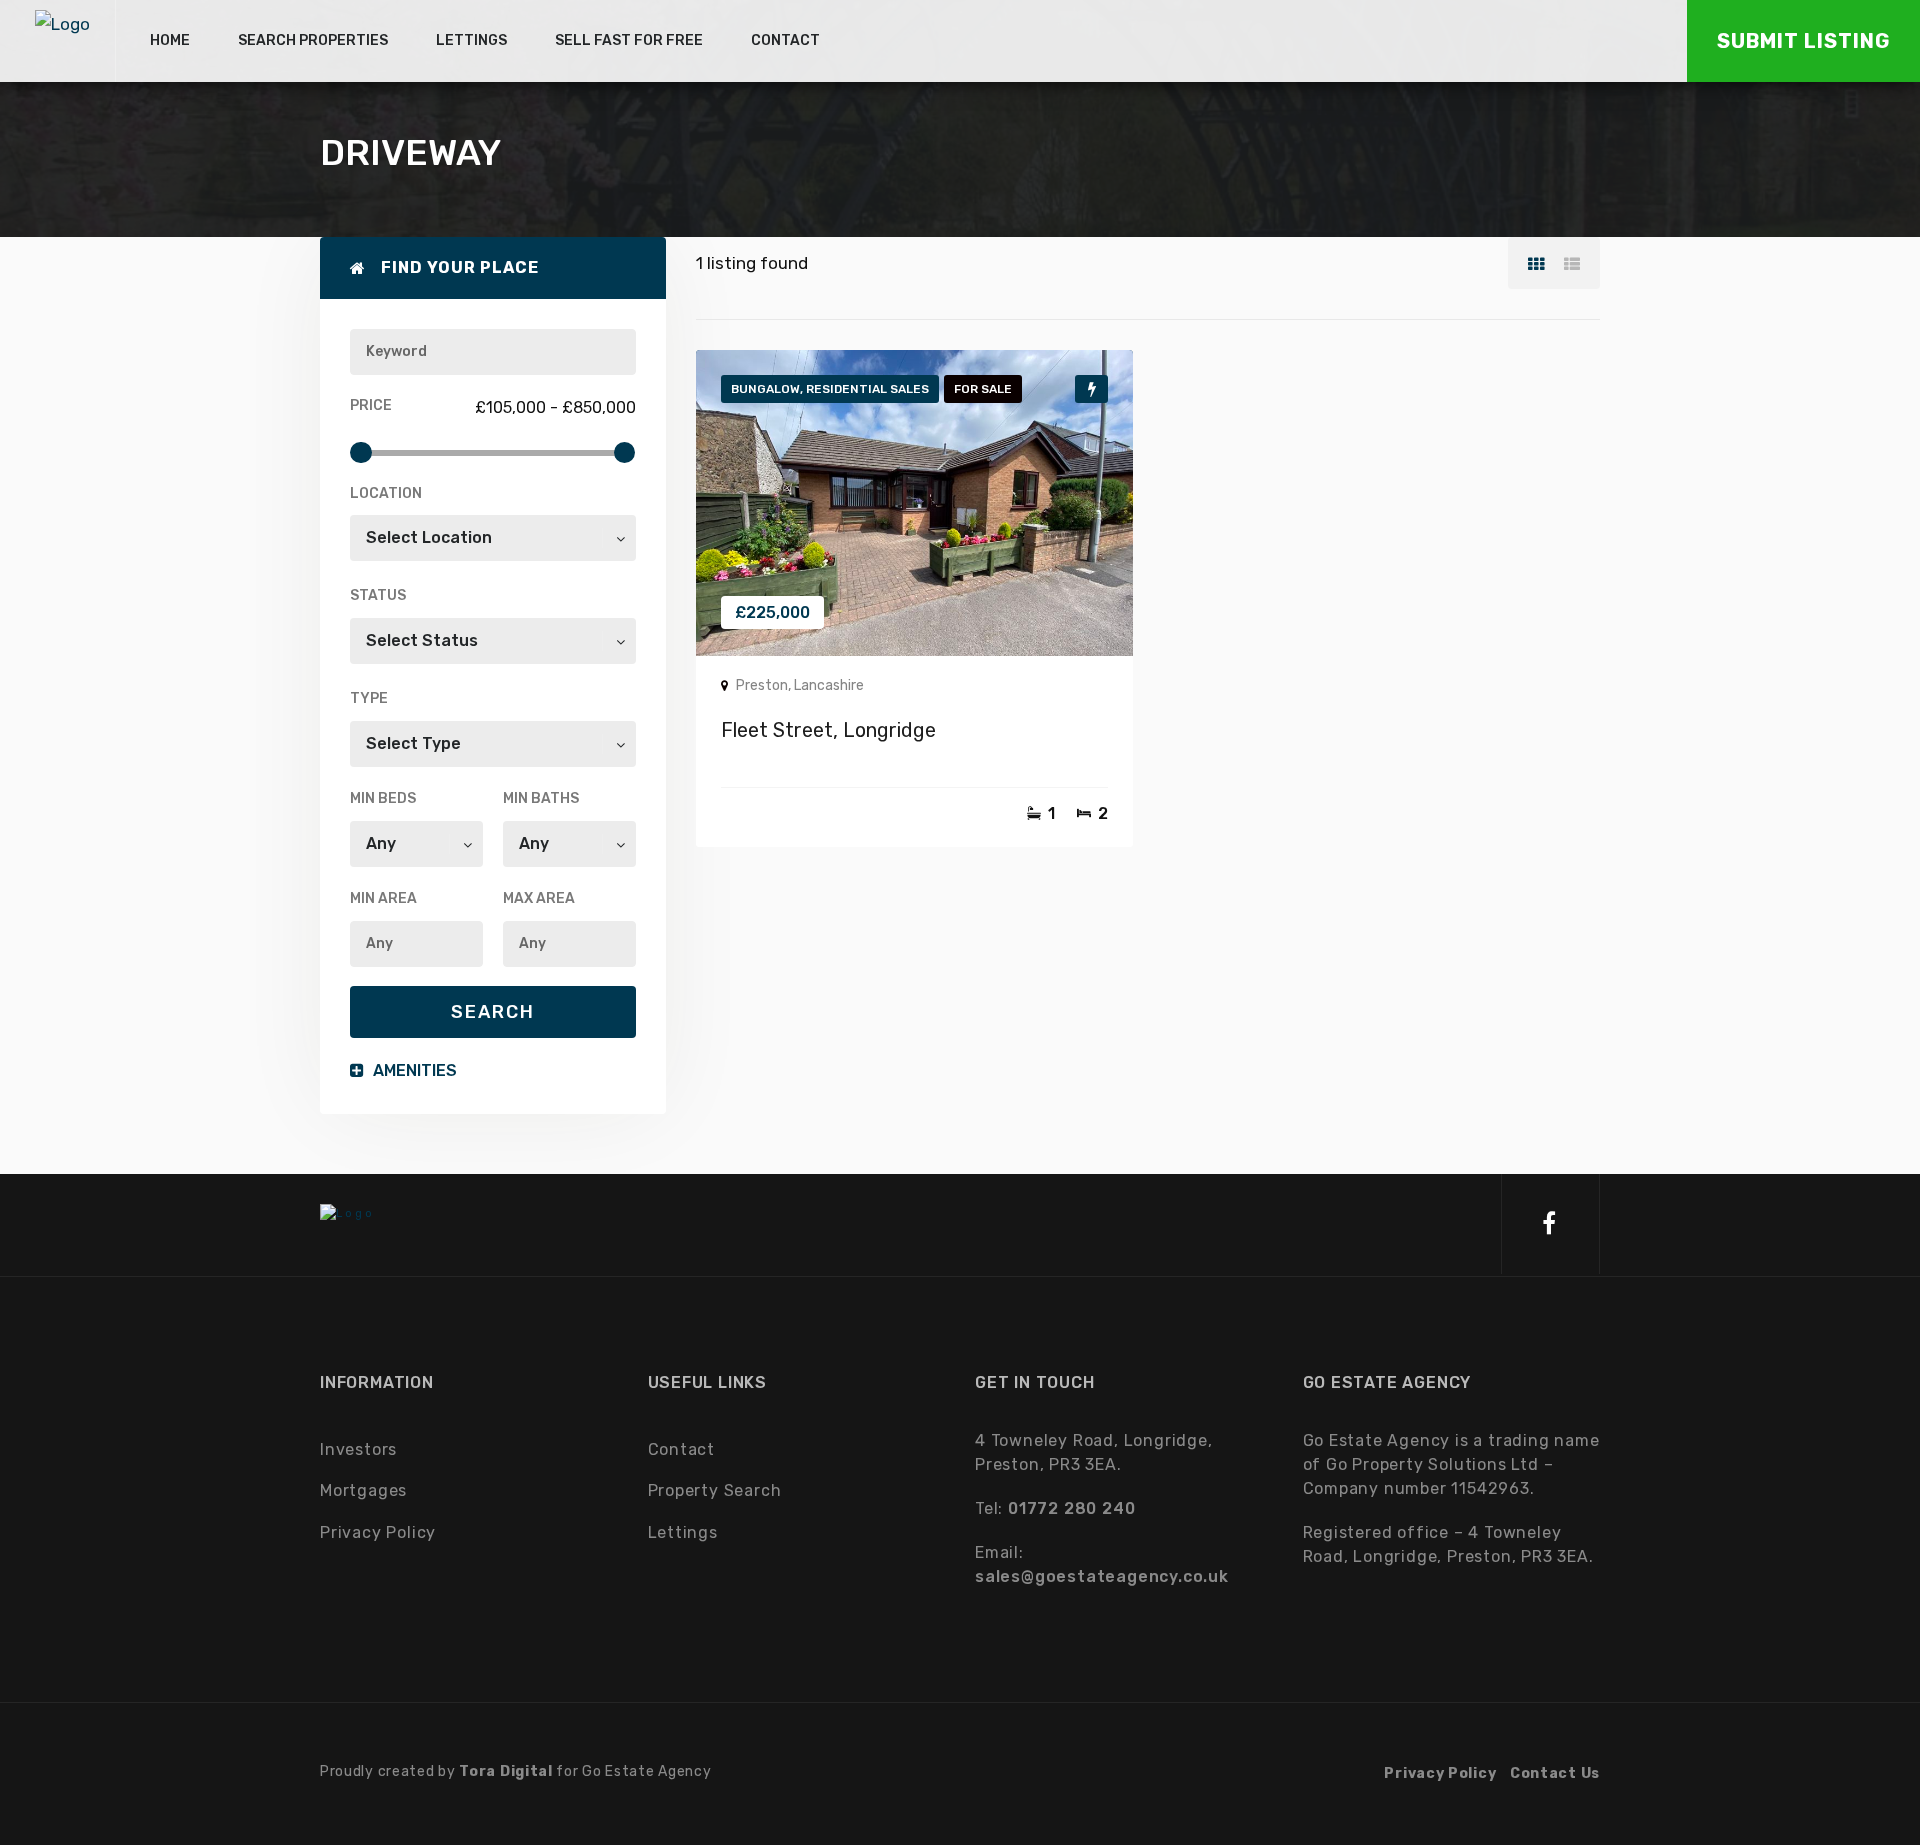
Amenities (413, 1070)
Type (369, 698)
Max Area (539, 898)
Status (378, 595)
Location (386, 493)
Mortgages (363, 1490)
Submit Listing (1803, 41)
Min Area (383, 898)
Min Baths (541, 798)
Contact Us (1555, 1773)
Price (371, 405)
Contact (682, 1449)
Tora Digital (505, 1771)
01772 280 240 (1071, 1508)
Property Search (715, 1490)
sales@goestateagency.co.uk (1102, 1576)
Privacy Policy (378, 1532)
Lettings (683, 1532)
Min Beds (383, 798)
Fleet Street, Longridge (828, 730)
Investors (358, 1449)
